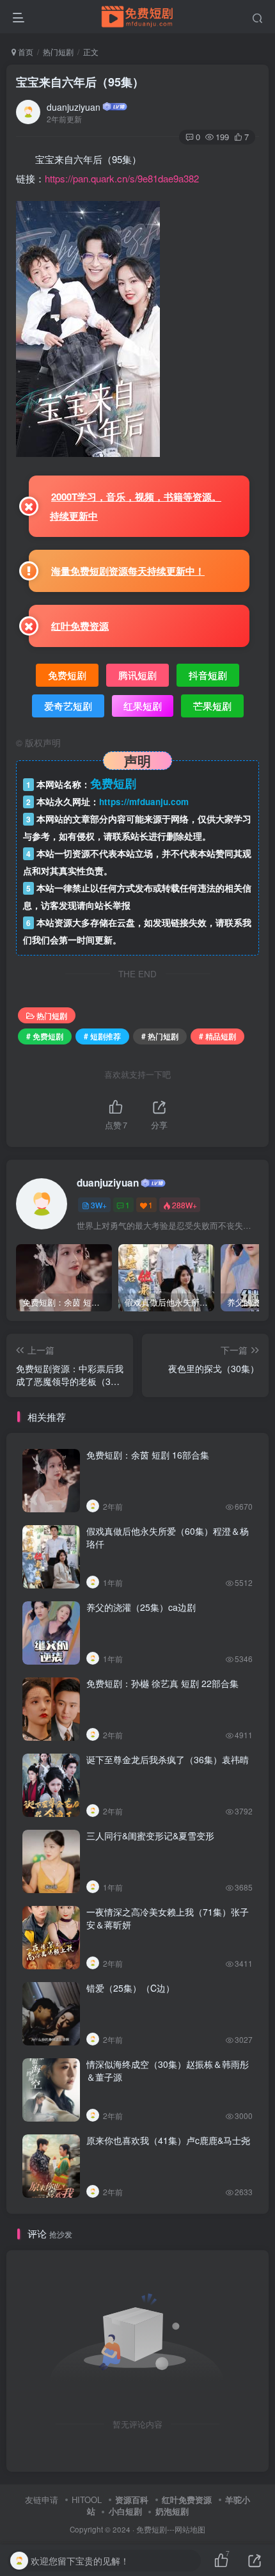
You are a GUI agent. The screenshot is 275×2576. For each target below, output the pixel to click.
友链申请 (42, 2500)
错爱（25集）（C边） (130, 1988)
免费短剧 (152, 2529)
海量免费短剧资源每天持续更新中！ (128, 571)
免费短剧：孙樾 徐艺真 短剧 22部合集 (162, 1683)
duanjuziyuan (74, 107)
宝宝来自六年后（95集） (80, 82)
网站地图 (190, 2529)
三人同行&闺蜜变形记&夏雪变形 (150, 1836)
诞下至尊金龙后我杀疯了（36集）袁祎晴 (168, 1759)
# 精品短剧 (217, 1036)
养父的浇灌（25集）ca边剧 (141, 1607)
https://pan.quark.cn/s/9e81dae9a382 (122, 178)
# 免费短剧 (45, 1036)
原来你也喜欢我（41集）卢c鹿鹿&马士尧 (168, 2140)
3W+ (99, 1205)
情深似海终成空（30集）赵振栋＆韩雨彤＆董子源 (168, 2070)
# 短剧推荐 (102, 1036)
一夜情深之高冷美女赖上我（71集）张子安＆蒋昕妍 (168, 1918)
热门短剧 (58, 52)
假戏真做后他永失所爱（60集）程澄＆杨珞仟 (168, 1537)
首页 (25, 52)
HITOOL (87, 2500)
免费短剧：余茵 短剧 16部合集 (148, 1455)
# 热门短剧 (160, 1036)
